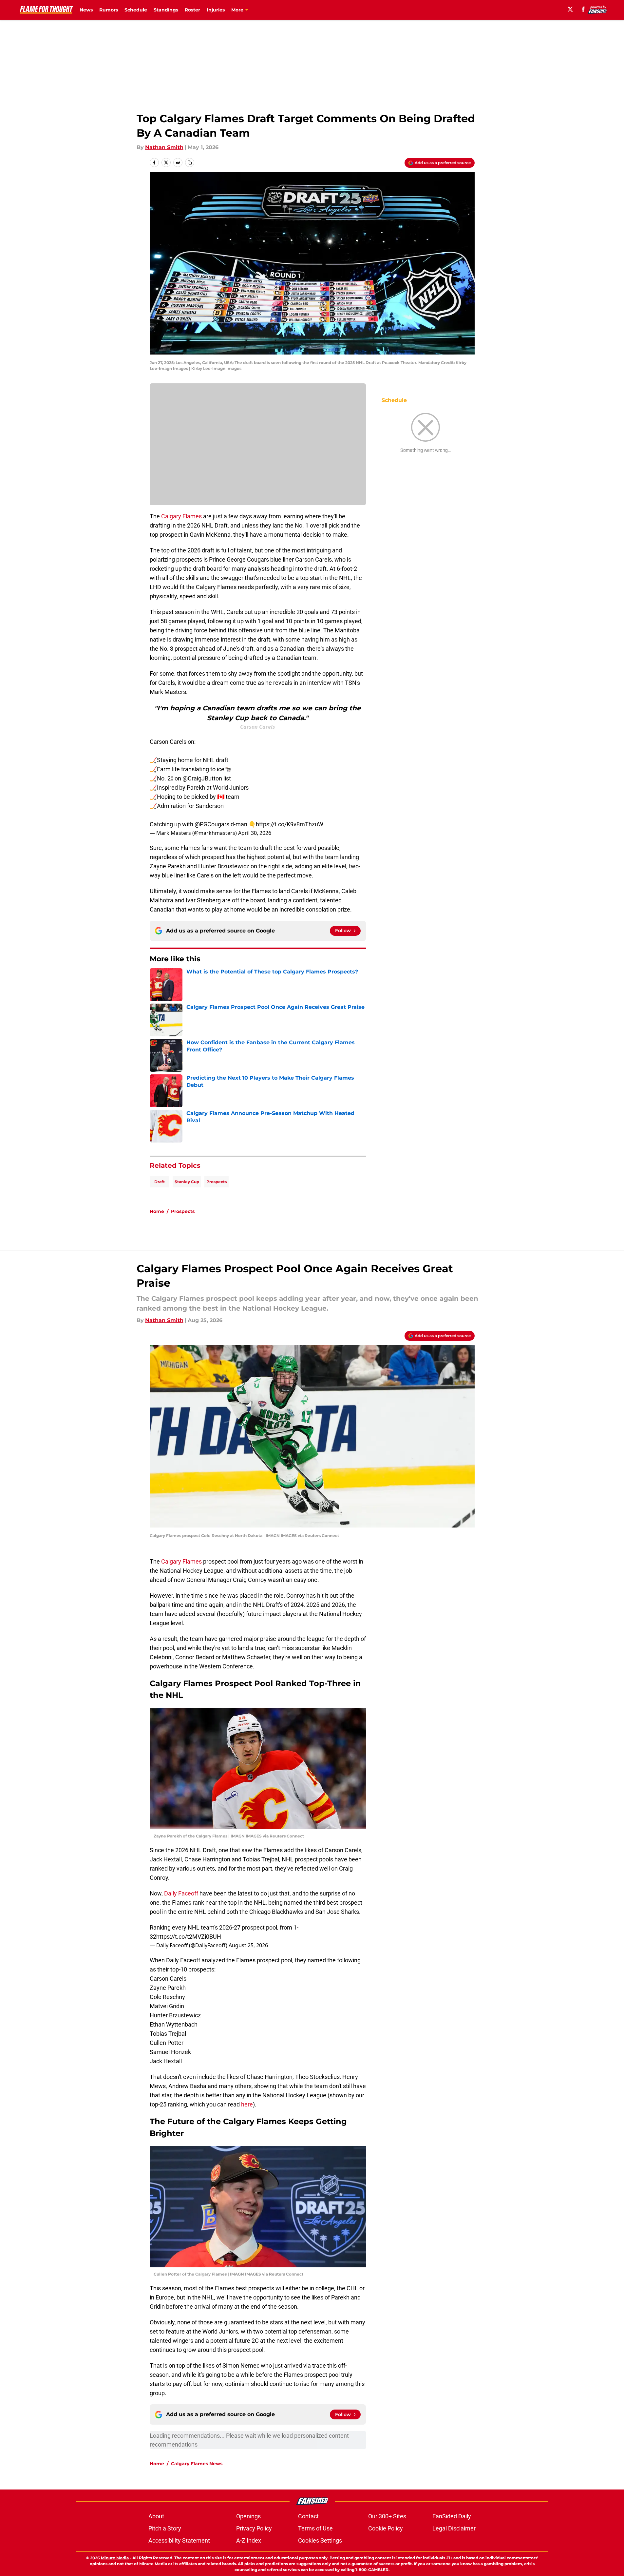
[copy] (190, 163)
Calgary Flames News (197, 2464)
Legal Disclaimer (454, 2528)
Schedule (136, 10)
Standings (166, 10)
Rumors (109, 10)
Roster (192, 10)
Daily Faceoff (181, 1893)
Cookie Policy (386, 2528)
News (86, 10)
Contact (308, 2516)
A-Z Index (249, 2540)
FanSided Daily (452, 2516)
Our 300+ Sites (387, 2516)
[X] (570, 9)
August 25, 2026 (248, 1945)
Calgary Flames (181, 516)
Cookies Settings (320, 2540)
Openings (248, 2516)
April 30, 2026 (255, 833)
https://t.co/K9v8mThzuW (290, 824)
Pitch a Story (165, 2528)
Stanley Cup (187, 1182)
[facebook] (583, 9)
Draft (160, 1182)
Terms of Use (315, 2528)
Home (157, 1211)
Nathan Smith (164, 147)
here (247, 2104)
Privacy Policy (254, 2528)
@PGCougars (212, 824)
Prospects (217, 1182)
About (156, 2516)
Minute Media (115, 2558)
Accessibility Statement (179, 2540)
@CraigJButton (202, 778)
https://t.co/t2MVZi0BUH (189, 1937)
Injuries (216, 10)
